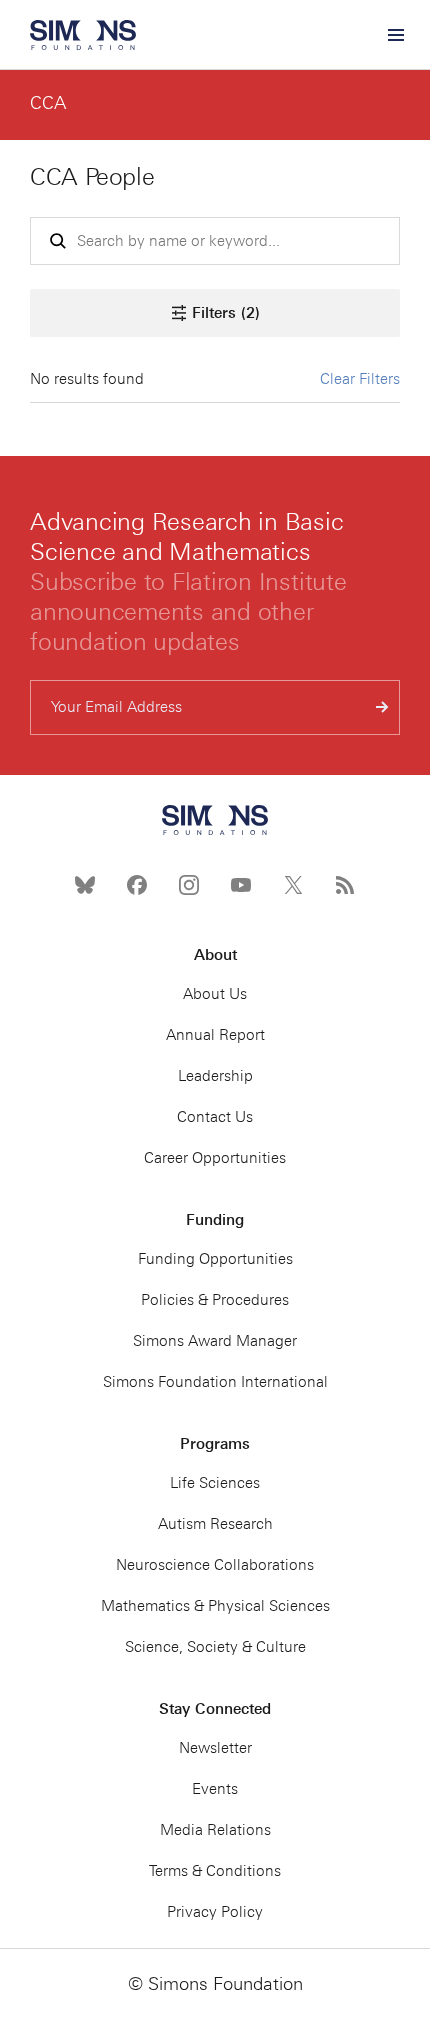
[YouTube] (241, 885)
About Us (215, 994)
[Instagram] (189, 885)
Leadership (215, 1076)
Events (215, 1789)
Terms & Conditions (215, 1871)
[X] (293, 885)
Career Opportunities (215, 1158)
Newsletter (215, 1748)
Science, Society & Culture (215, 1647)
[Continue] (382, 707)
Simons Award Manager (215, 1341)
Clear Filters (360, 379)
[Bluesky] (85, 885)
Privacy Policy (215, 1912)
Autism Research (215, 1524)
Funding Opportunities (215, 1259)
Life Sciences (215, 1483)
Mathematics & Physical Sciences (215, 1606)
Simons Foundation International (215, 1382)
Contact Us (215, 1117)
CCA (48, 103)
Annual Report (215, 1035)
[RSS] (345, 885)
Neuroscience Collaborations (215, 1565)
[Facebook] (137, 885)
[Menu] (395, 35)
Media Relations (215, 1830)
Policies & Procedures (215, 1300)
